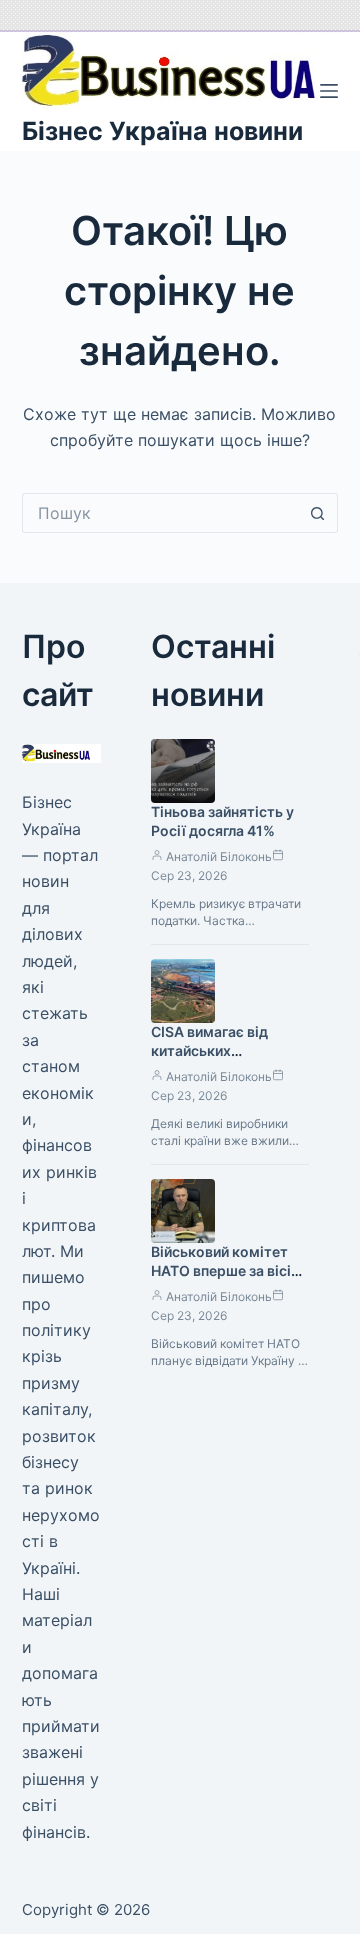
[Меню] (329, 91)
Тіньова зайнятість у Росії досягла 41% (222, 821)
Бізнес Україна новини (162, 131)
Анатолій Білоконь (219, 856)
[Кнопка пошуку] (318, 513)
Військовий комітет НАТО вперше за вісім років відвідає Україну (228, 1270)
